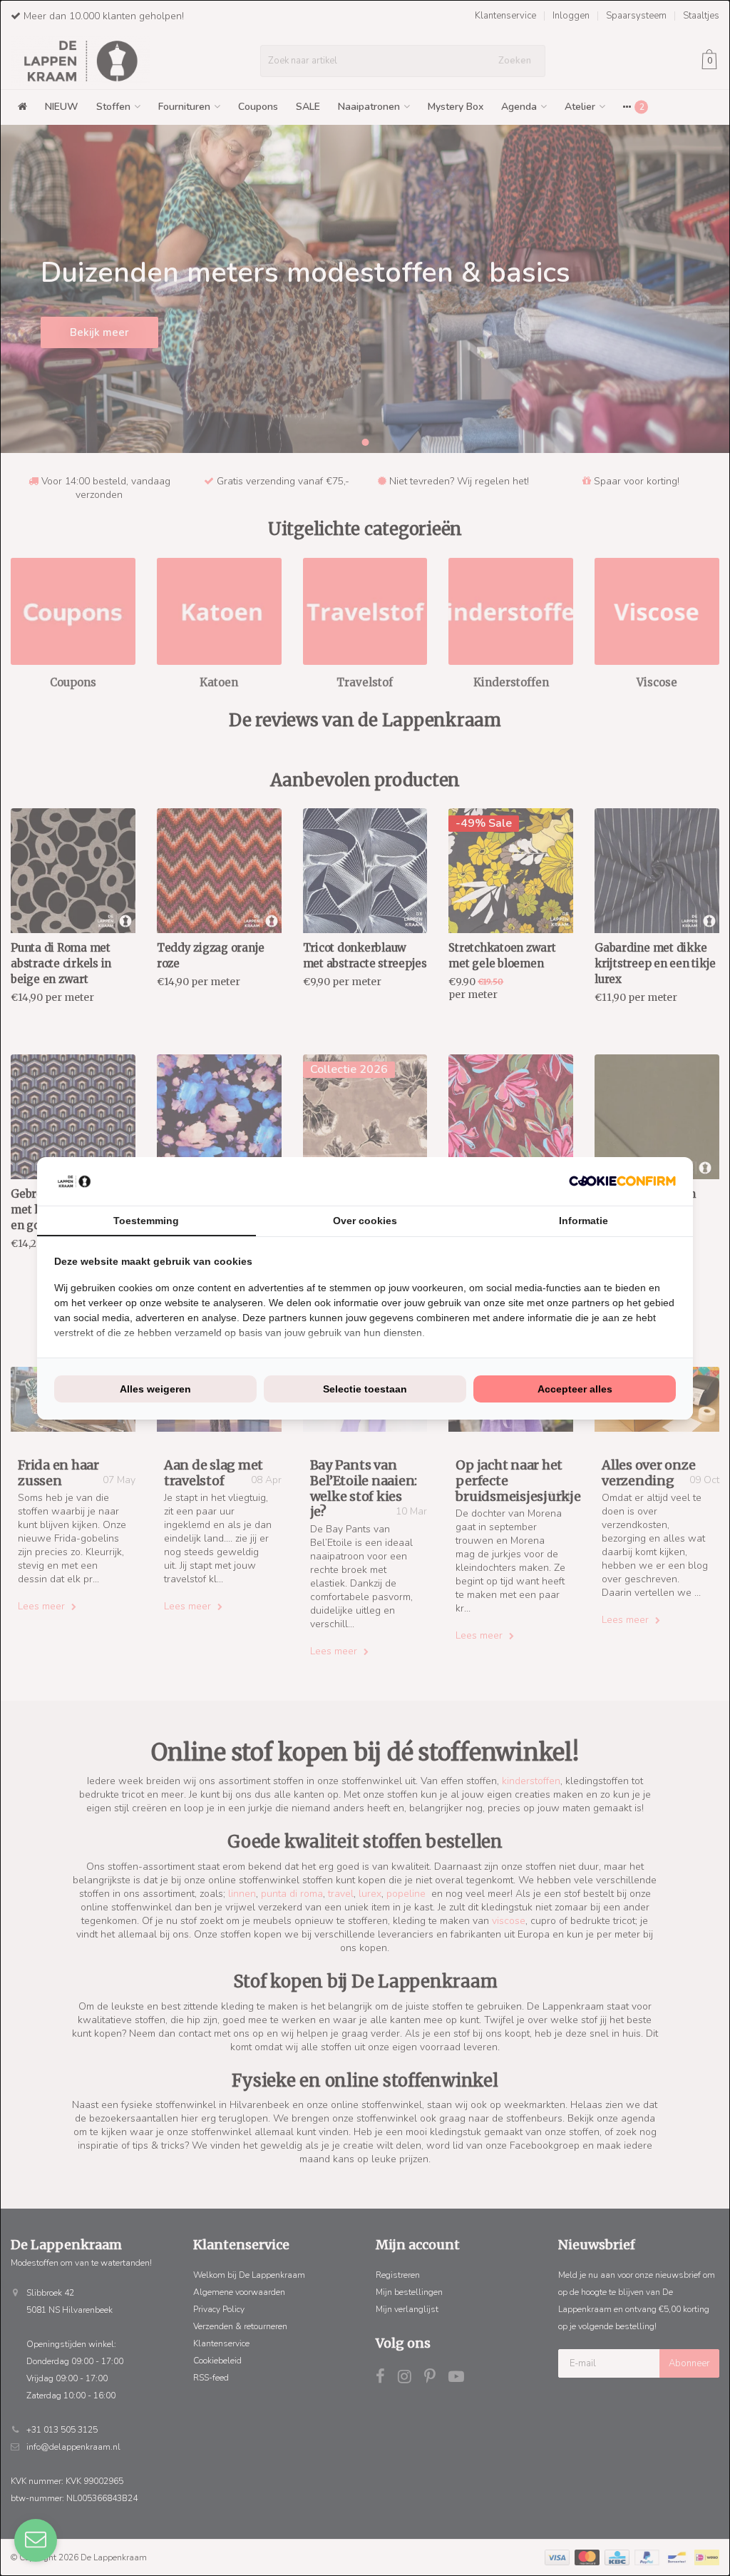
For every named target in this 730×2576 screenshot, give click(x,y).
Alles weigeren (155, 1389)
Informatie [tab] (584, 1221)
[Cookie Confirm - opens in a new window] (622, 1181)
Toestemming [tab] (146, 1221)
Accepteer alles (575, 1389)
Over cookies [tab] (365, 1221)
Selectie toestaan (365, 1389)
